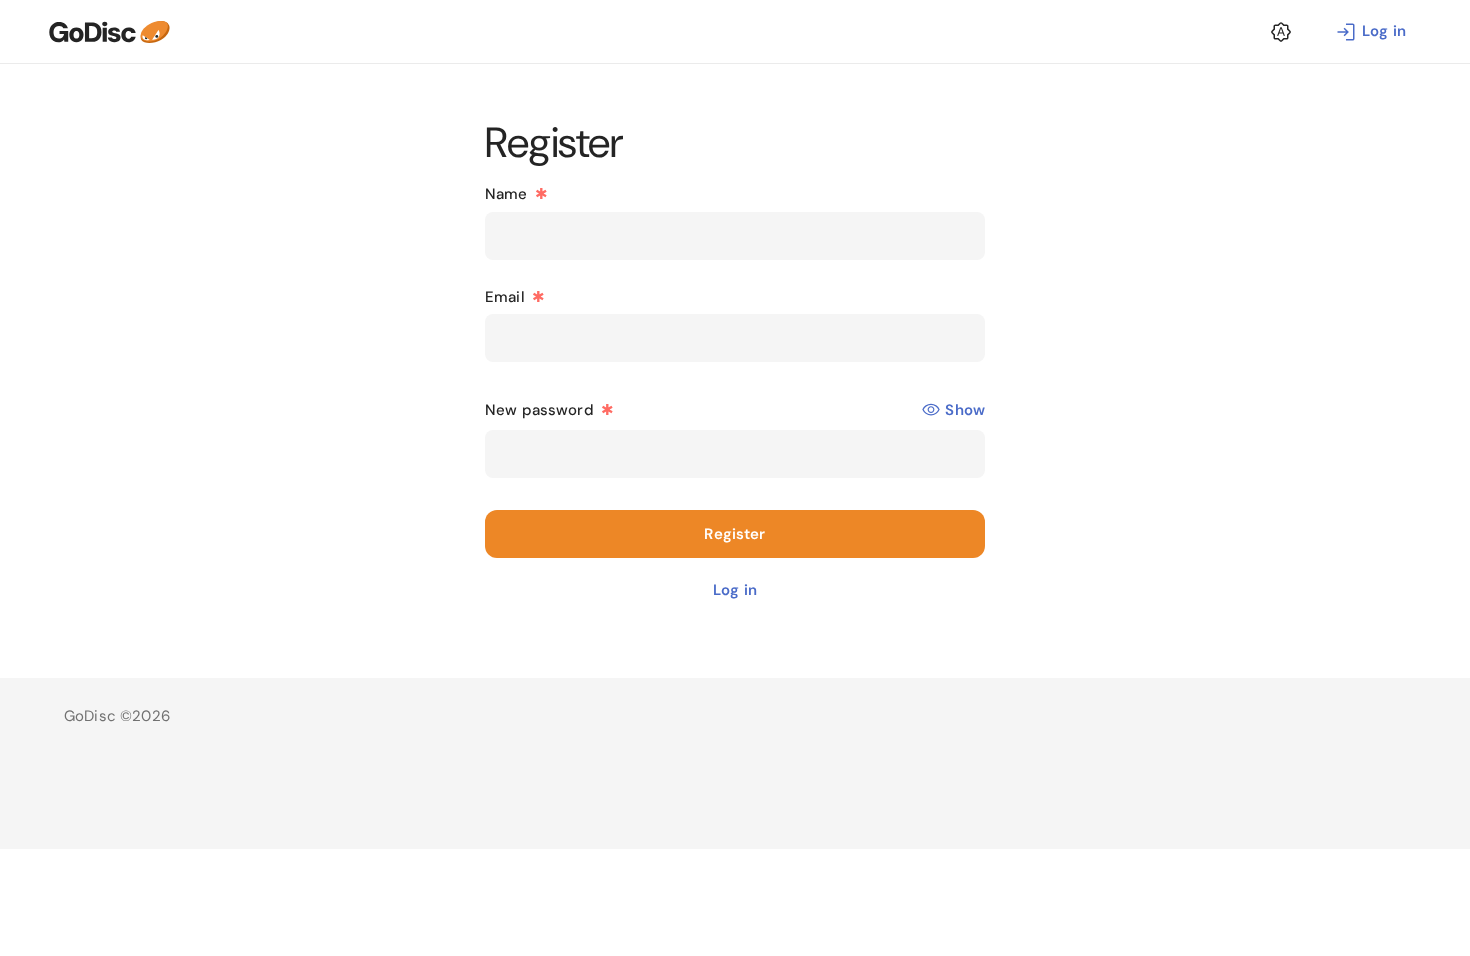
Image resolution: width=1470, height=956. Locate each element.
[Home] (109, 32)
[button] (1281, 32)
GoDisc (90, 716)
